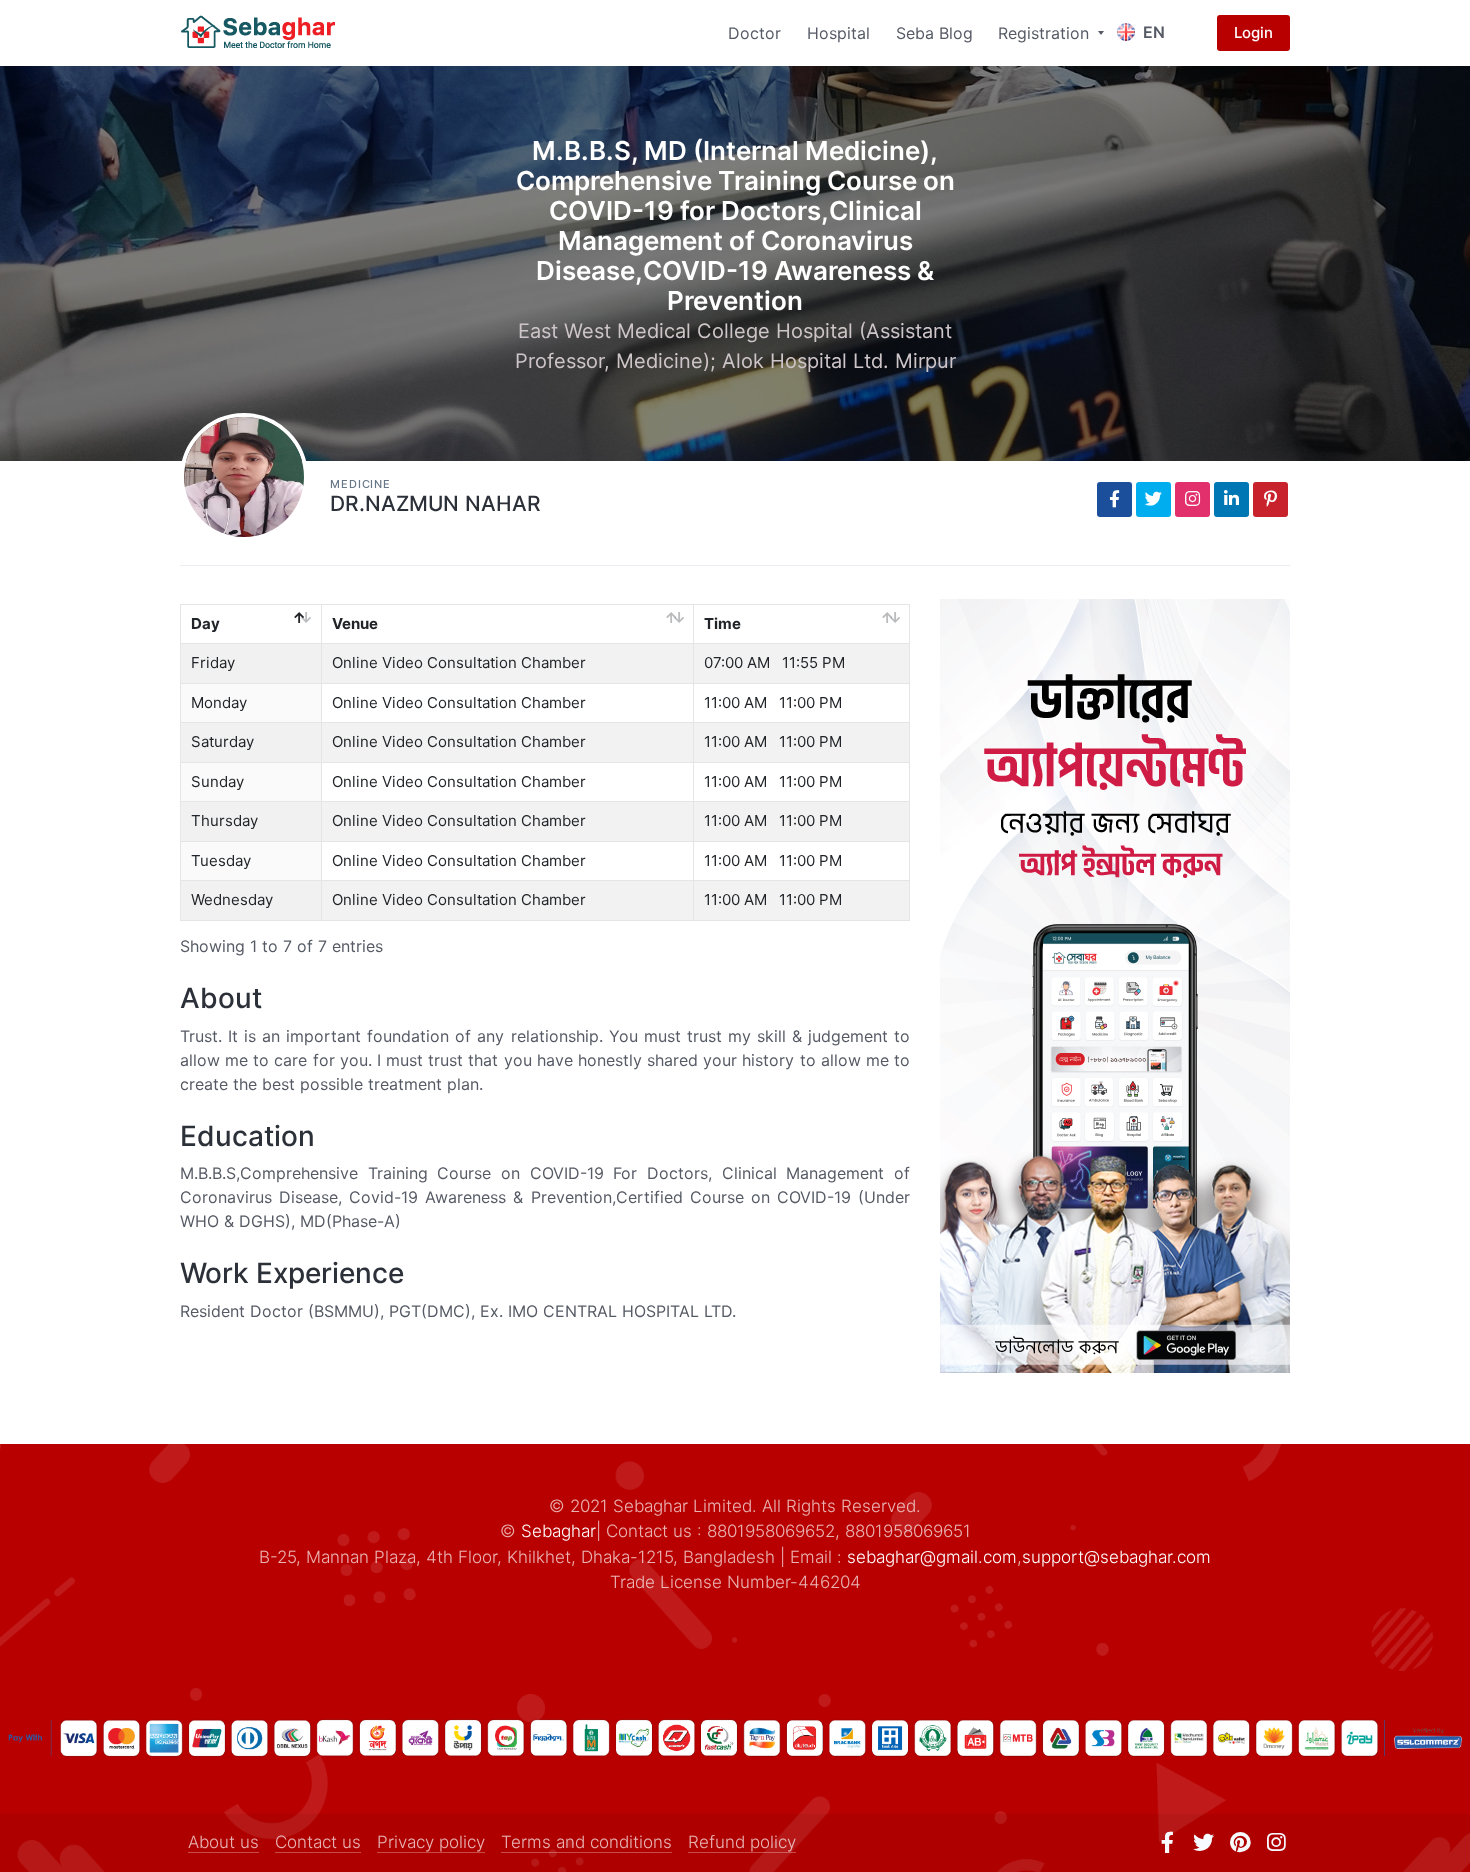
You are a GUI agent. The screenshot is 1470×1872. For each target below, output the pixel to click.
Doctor (754, 33)
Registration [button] (1046, 33)
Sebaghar (558, 1531)
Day (205, 623)
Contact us (318, 1842)
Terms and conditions (586, 1842)
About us (223, 1842)
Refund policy (742, 1842)
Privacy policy (431, 1842)
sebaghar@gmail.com (932, 1557)
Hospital (838, 33)
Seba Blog (934, 33)
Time (722, 623)
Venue (355, 623)
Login (1253, 32)
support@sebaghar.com (1116, 1557)
